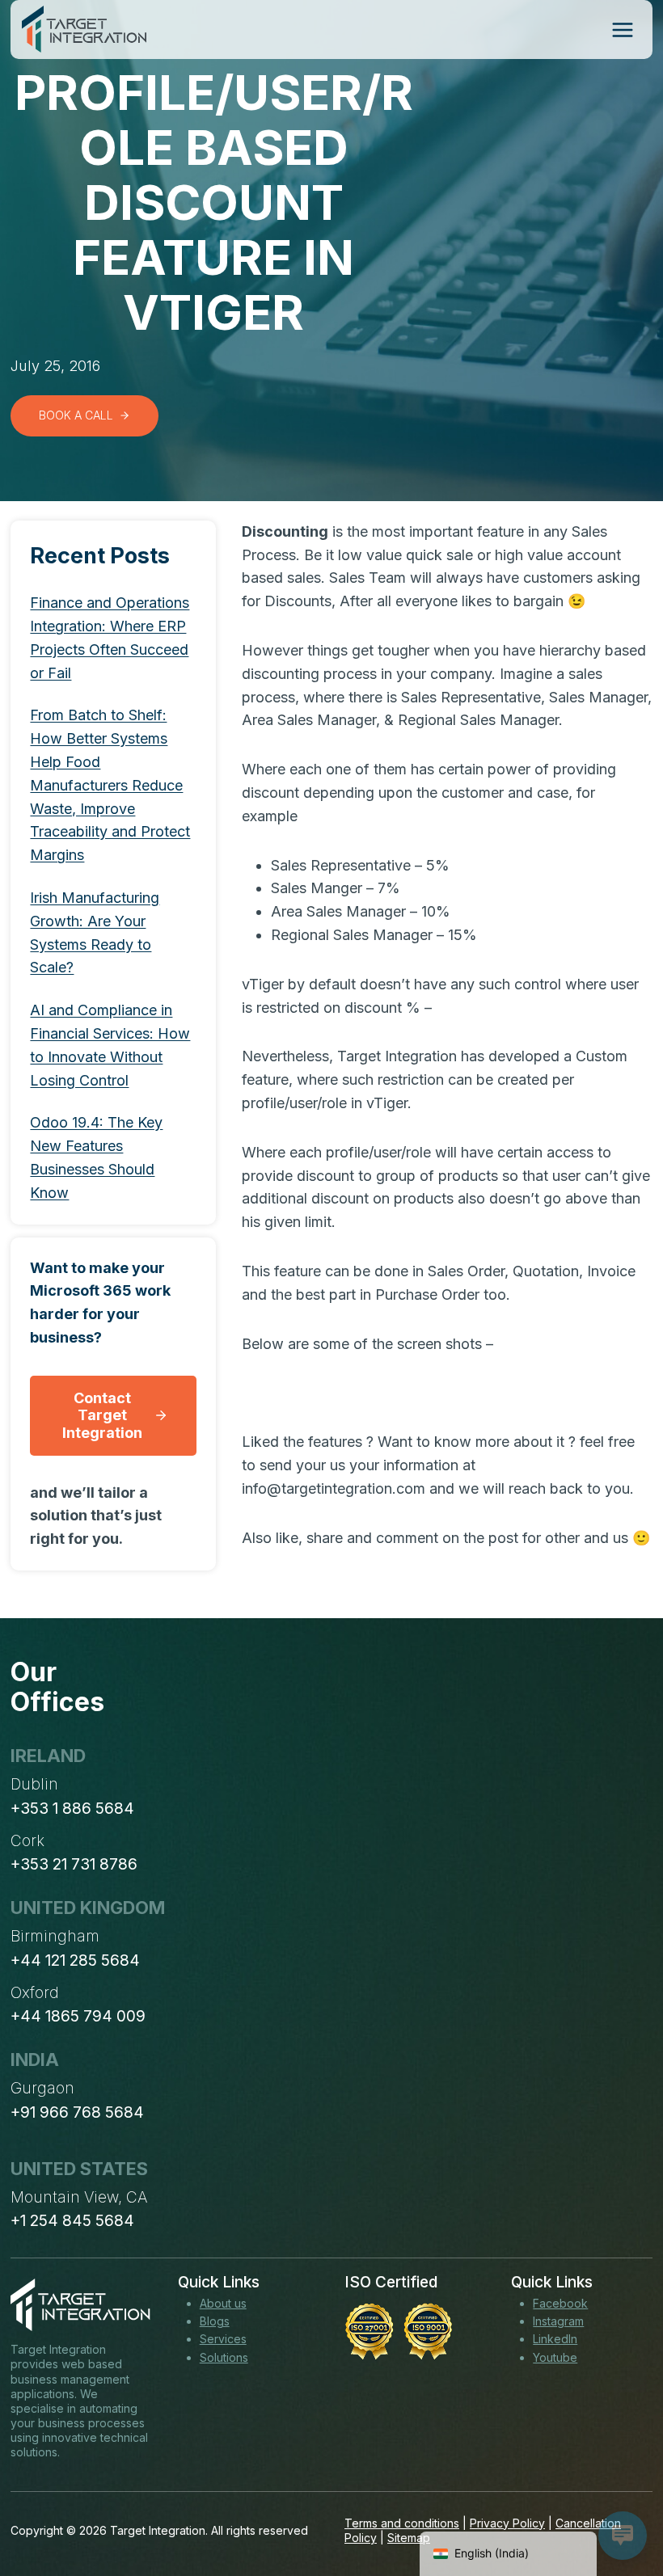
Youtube (555, 2357)
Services (223, 2339)
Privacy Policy (507, 2523)
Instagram (558, 2321)
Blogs (215, 2321)
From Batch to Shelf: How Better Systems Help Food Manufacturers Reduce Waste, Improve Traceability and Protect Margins (110, 785)
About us (223, 2303)
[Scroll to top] (621, 2504)
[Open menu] (622, 30)
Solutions (224, 2357)
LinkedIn (555, 2339)
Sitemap (409, 2538)
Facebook (560, 2303)
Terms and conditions (402, 2523)
